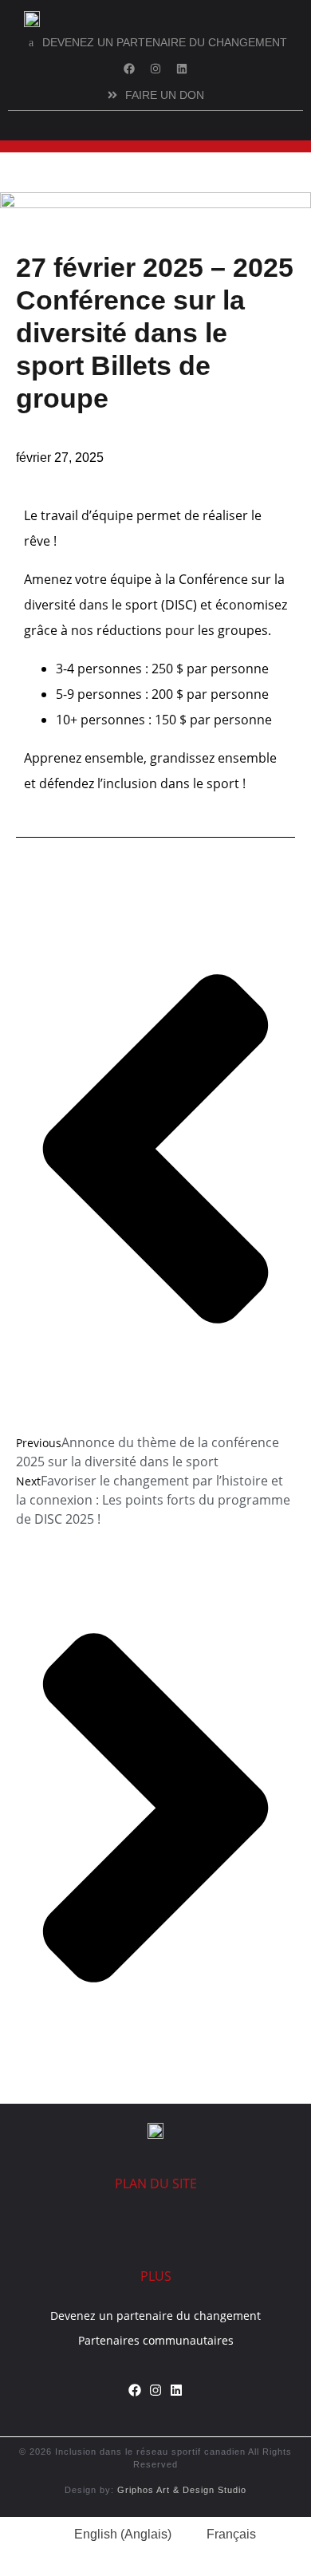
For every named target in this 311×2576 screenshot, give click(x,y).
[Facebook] (129, 69)
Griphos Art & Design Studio (182, 2490)
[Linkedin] (182, 69)
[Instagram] (155, 69)
